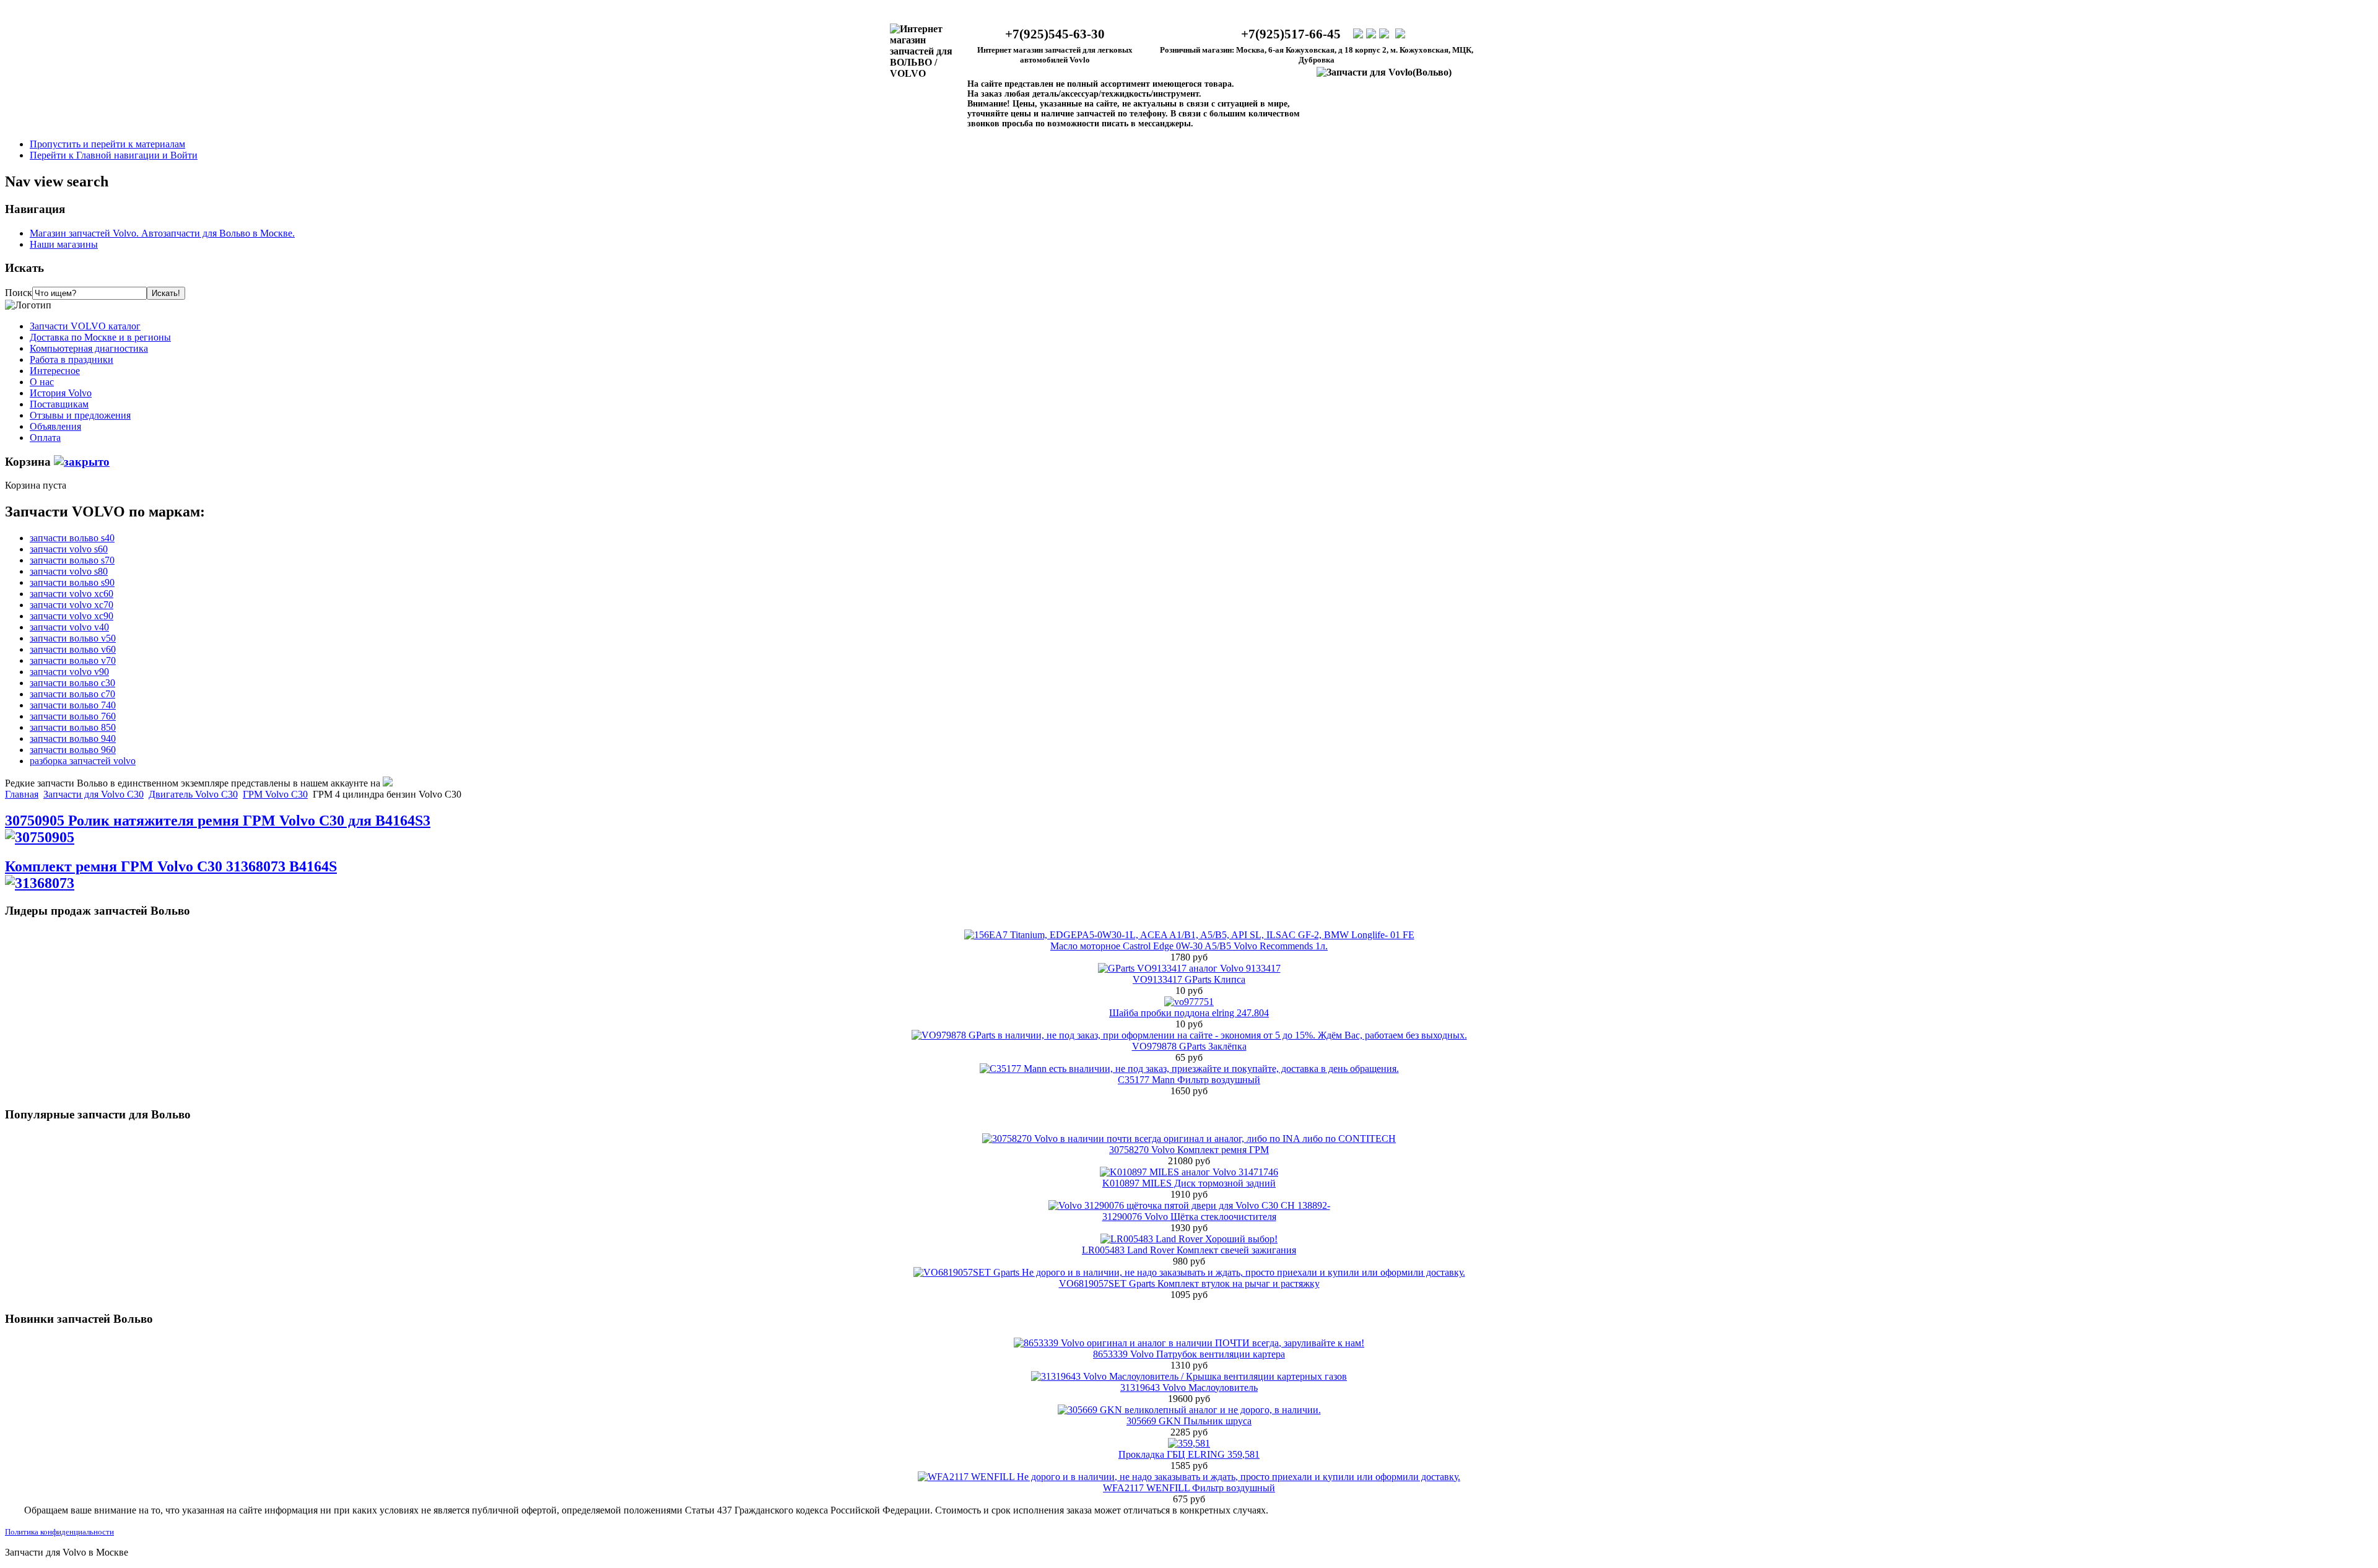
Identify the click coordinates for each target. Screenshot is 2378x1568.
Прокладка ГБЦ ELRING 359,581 (1189, 1454)
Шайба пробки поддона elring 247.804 (1189, 1013)
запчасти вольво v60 (73, 649)
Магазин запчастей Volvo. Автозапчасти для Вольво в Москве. (162, 233)
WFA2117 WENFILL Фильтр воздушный (1189, 1488)
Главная (22, 794)
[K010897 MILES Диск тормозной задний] (1189, 1172)
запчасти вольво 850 (73, 727)
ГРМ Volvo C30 (275, 794)
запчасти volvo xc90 (72, 616)
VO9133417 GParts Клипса (1189, 979)
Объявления (55, 426)
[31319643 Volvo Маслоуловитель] (1189, 1376)
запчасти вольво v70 (73, 660)
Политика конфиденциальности (59, 1532)
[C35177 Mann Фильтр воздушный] (1189, 1069)
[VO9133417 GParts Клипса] (1189, 968)
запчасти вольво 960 (73, 750)
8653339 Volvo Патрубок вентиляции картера (1189, 1354)
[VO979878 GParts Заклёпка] (1189, 1035)
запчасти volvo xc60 (72, 594)
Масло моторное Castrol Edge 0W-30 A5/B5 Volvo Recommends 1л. (1189, 946)
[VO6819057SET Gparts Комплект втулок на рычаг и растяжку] (1189, 1272)
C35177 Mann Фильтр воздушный (1189, 1080)
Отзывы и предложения (80, 415)
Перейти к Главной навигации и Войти (114, 155)
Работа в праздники (72, 359)
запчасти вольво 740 (73, 705)
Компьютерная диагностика (89, 348)
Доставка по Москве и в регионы (100, 337)
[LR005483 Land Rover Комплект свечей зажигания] (1189, 1239)
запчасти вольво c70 (72, 694)
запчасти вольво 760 (73, 716)
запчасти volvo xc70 (72, 605)
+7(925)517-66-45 (1291, 34)
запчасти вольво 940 (73, 738)
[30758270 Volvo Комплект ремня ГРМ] (1189, 1139)
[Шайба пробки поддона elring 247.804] (1189, 1002)
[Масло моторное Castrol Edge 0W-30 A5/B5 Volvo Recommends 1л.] (1189, 935)
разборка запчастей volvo (83, 761)
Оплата (45, 438)
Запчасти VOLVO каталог (85, 326)
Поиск (19, 293)
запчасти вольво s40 (72, 538)
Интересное (55, 371)
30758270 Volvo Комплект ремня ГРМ (1189, 1150)
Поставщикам (59, 404)
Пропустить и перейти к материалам (107, 144)
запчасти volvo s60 (69, 549)
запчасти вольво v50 (73, 638)
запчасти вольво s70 (72, 560)
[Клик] (82, 462)
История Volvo (61, 393)
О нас (42, 382)
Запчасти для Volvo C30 (94, 794)
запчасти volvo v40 (69, 627)
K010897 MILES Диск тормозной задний (1189, 1183)
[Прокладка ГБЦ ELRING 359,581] (1189, 1443)
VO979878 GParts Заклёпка (1189, 1046)
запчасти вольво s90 (72, 582)
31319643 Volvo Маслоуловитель (1189, 1387)
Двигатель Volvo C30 (193, 794)
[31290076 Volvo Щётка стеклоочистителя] (1189, 1205)
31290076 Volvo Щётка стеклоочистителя (1189, 1217)
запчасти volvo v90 (69, 672)
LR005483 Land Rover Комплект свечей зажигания (1189, 1250)
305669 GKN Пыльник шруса (1189, 1421)
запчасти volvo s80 (69, 571)
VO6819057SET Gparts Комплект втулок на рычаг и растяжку (1189, 1283)
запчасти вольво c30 (72, 683)
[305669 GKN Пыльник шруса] (1189, 1410)
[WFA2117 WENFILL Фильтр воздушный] (1189, 1477)
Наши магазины (64, 244)
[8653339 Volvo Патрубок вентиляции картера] (1189, 1343)
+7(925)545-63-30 (1055, 34)
